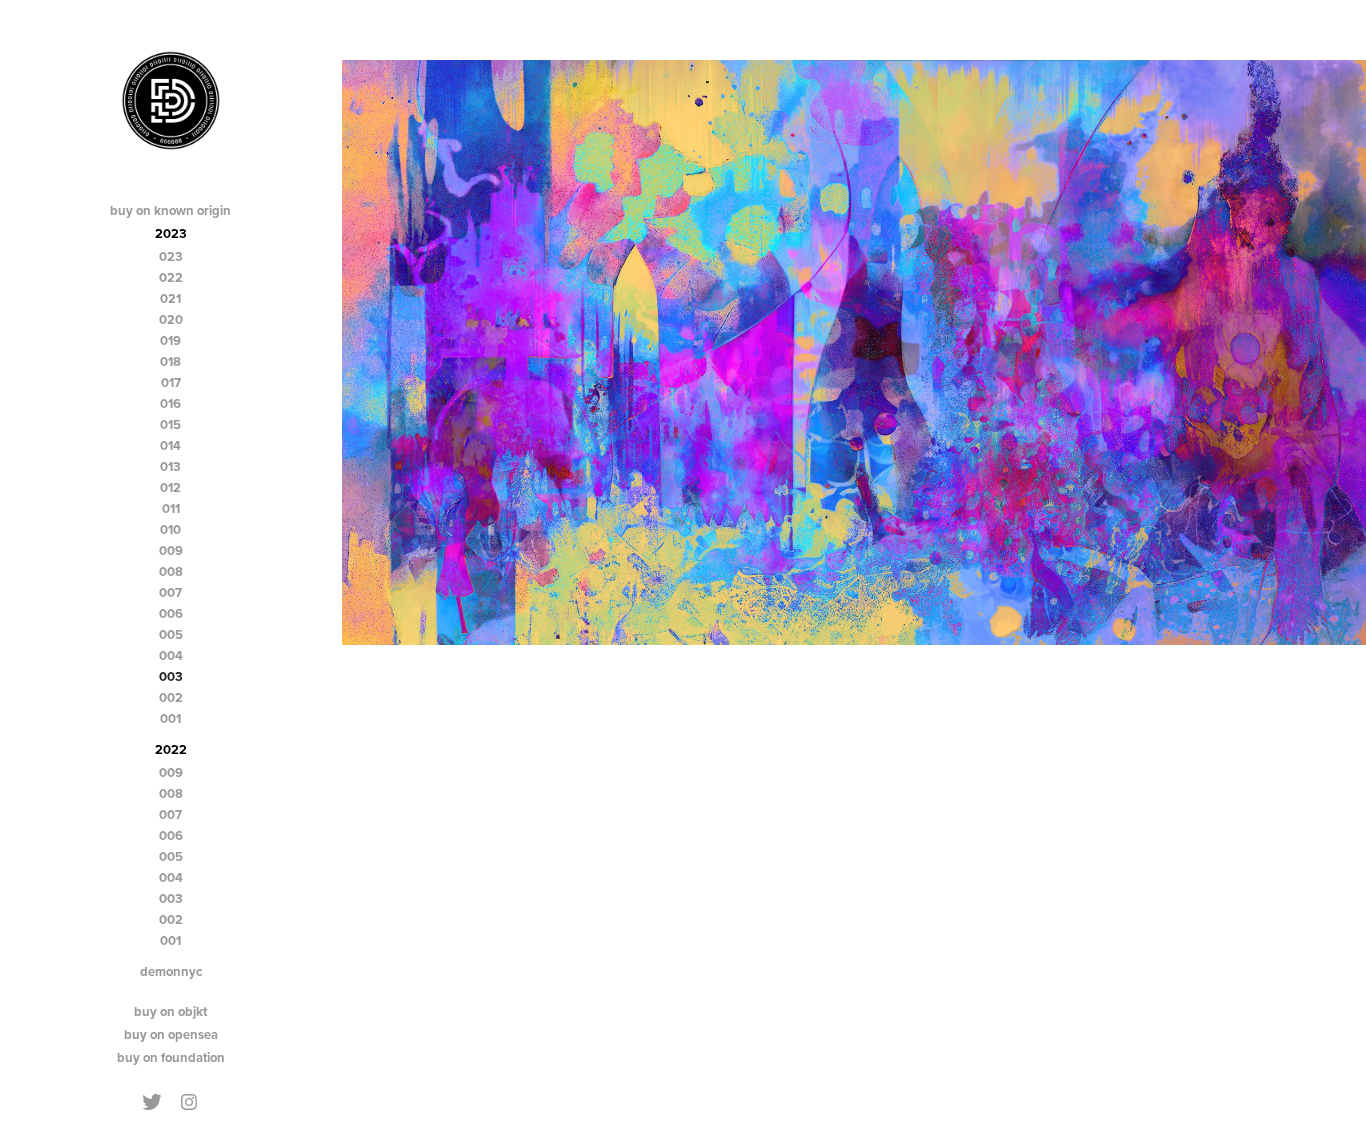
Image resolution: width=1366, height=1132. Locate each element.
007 (170, 592)
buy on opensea (171, 1034)
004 (171, 655)
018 (170, 361)
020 (171, 319)
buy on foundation (171, 1057)
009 (171, 550)
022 (171, 277)
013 (170, 466)
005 (171, 634)
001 (170, 718)
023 (171, 256)
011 (171, 508)
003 (171, 676)
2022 (171, 749)
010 (170, 529)
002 (171, 697)
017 (171, 382)
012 (170, 487)
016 (170, 403)
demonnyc (171, 971)
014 (170, 445)
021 (170, 298)
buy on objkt (170, 1011)
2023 (171, 233)
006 (171, 613)
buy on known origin (170, 210)
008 (171, 571)
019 (170, 340)
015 (170, 424)
